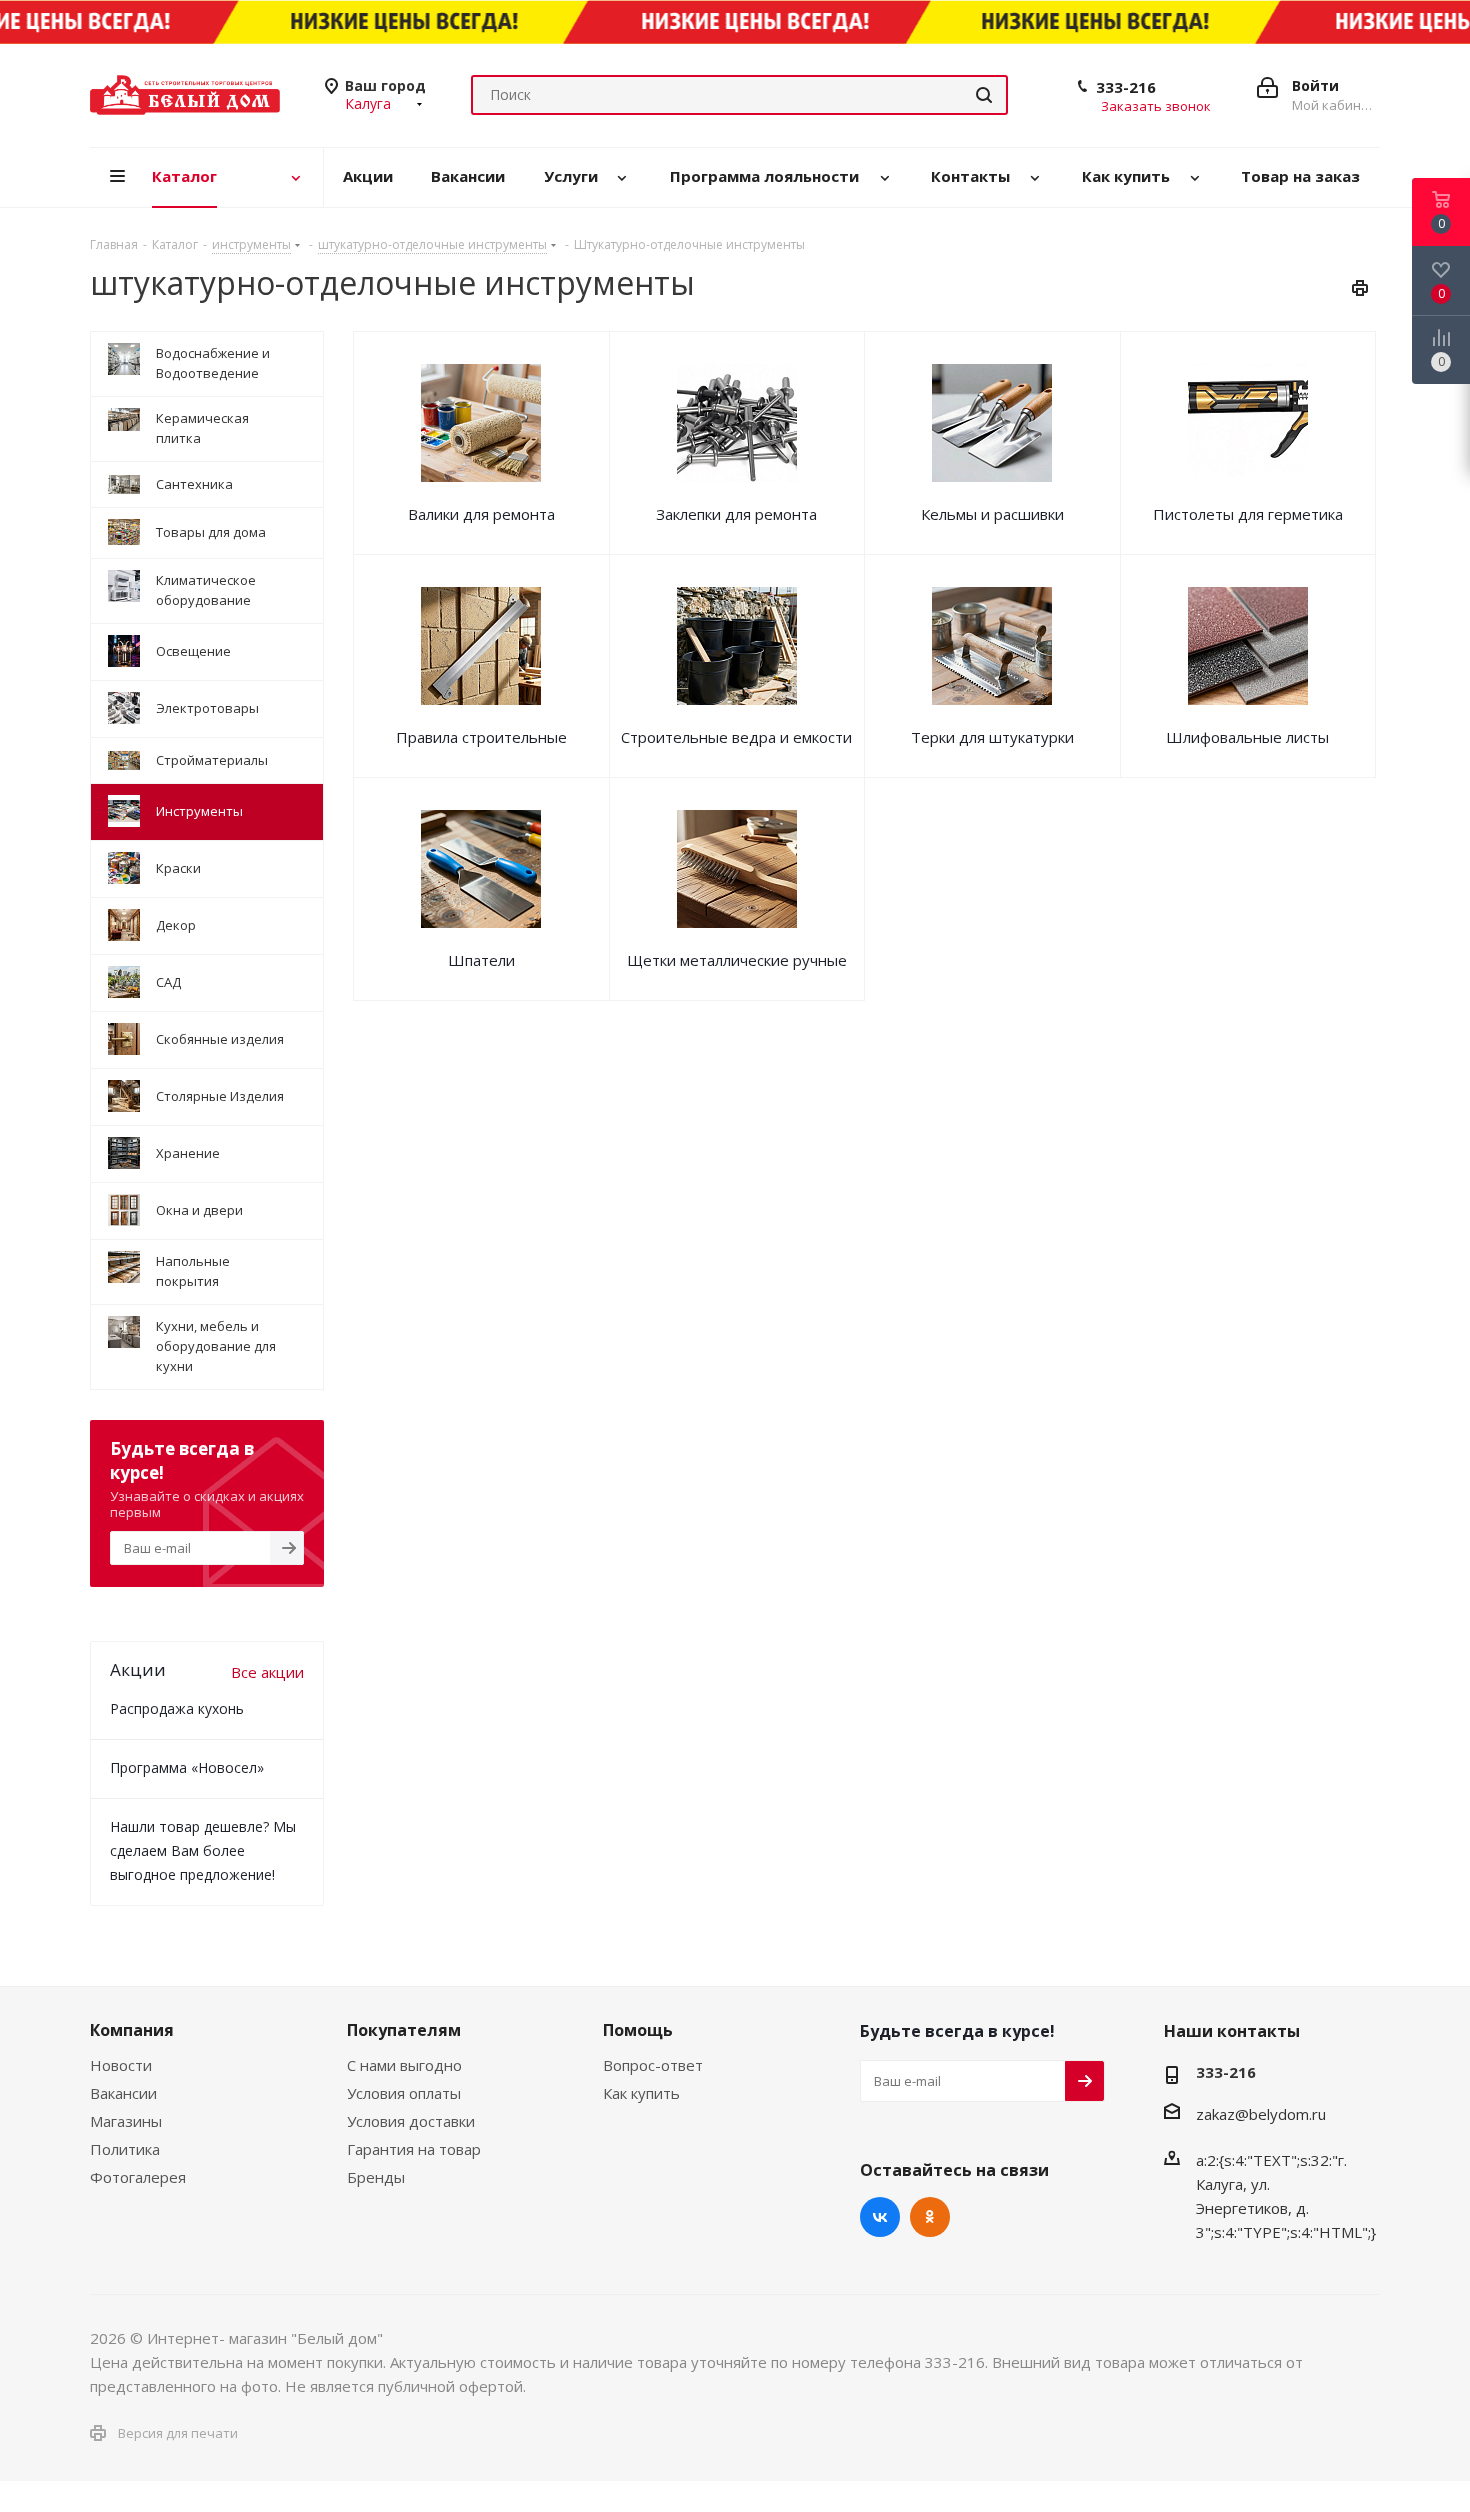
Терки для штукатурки (992, 737)
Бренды (376, 2177)
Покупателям (404, 2030)
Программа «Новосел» (187, 1767)
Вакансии (123, 2093)
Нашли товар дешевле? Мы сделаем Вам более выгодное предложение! (203, 1850)
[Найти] (984, 95)
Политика (125, 2149)
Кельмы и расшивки (992, 514)
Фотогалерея (138, 2177)
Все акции (267, 1672)
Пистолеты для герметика (1248, 514)
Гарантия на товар (414, 2149)
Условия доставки (411, 2121)
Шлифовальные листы (1247, 737)
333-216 (1126, 87)
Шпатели (481, 960)
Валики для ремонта (481, 514)
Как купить (641, 2093)
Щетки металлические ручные (737, 960)
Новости (121, 2065)
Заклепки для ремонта (736, 514)
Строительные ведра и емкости (736, 737)
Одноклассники (930, 2217)
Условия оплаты (404, 2093)
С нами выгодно (404, 2065)
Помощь (638, 2030)
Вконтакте (880, 2217)
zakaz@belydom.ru (1261, 2114)
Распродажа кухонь (177, 1708)
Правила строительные (481, 737)
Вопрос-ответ (653, 2065)
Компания (132, 2030)
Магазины (126, 2121)
